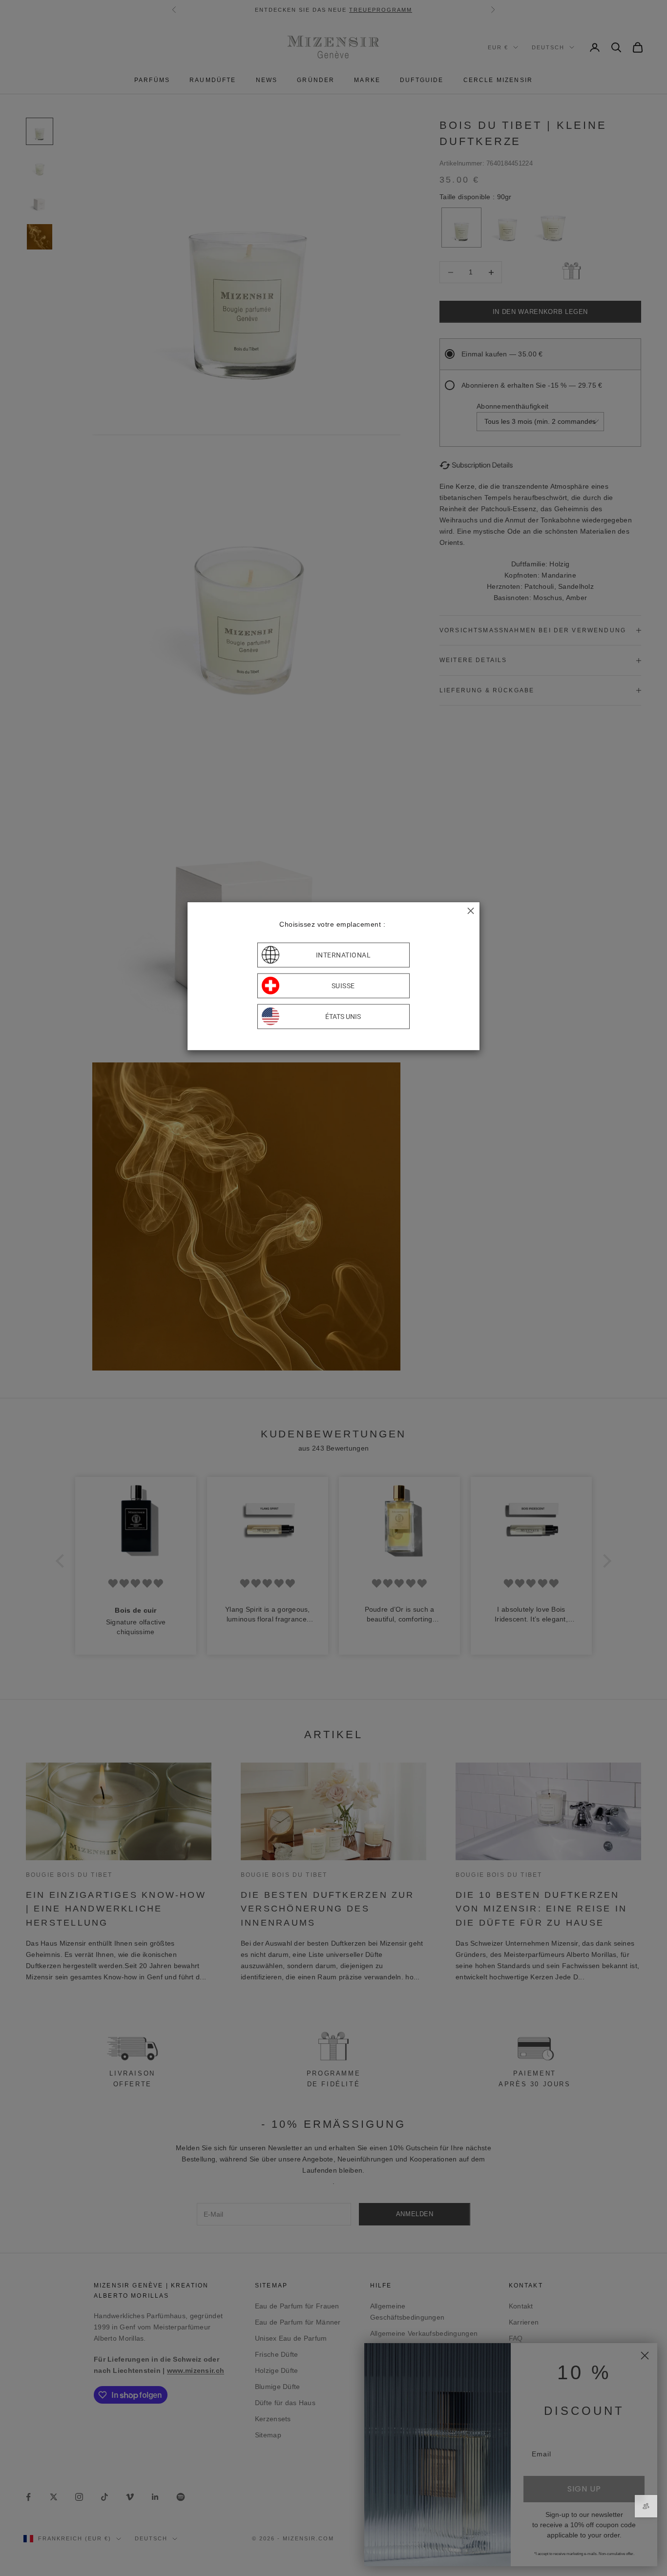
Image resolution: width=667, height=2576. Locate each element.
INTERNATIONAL (344, 955)
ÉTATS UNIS (343, 1017)
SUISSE (343, 986)
